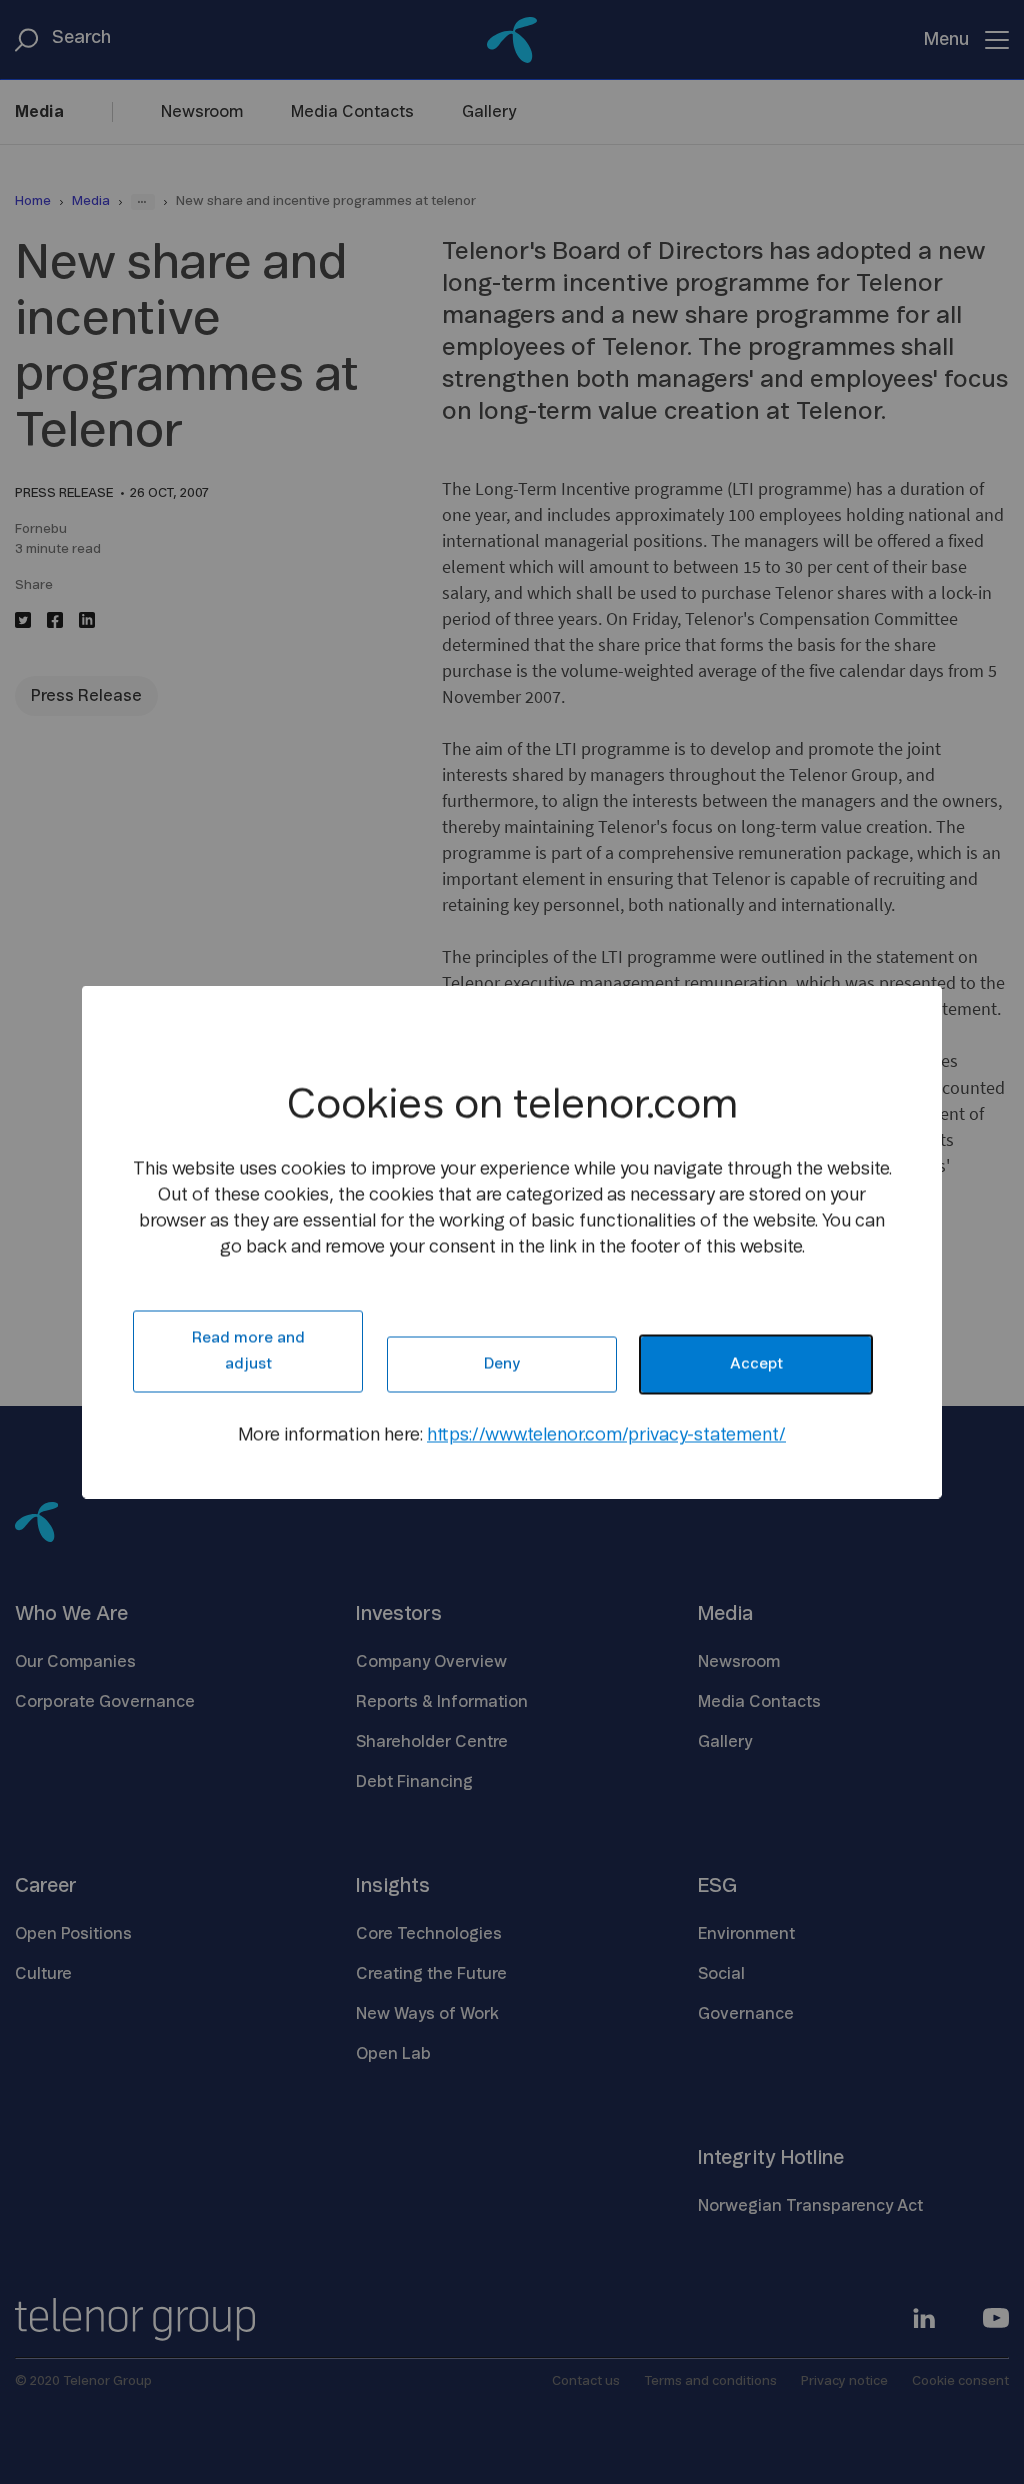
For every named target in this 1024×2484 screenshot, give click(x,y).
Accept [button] (756, 1364)
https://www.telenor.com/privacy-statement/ (606, 1436)
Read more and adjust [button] (248, 1351)
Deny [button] (502, 1364)
